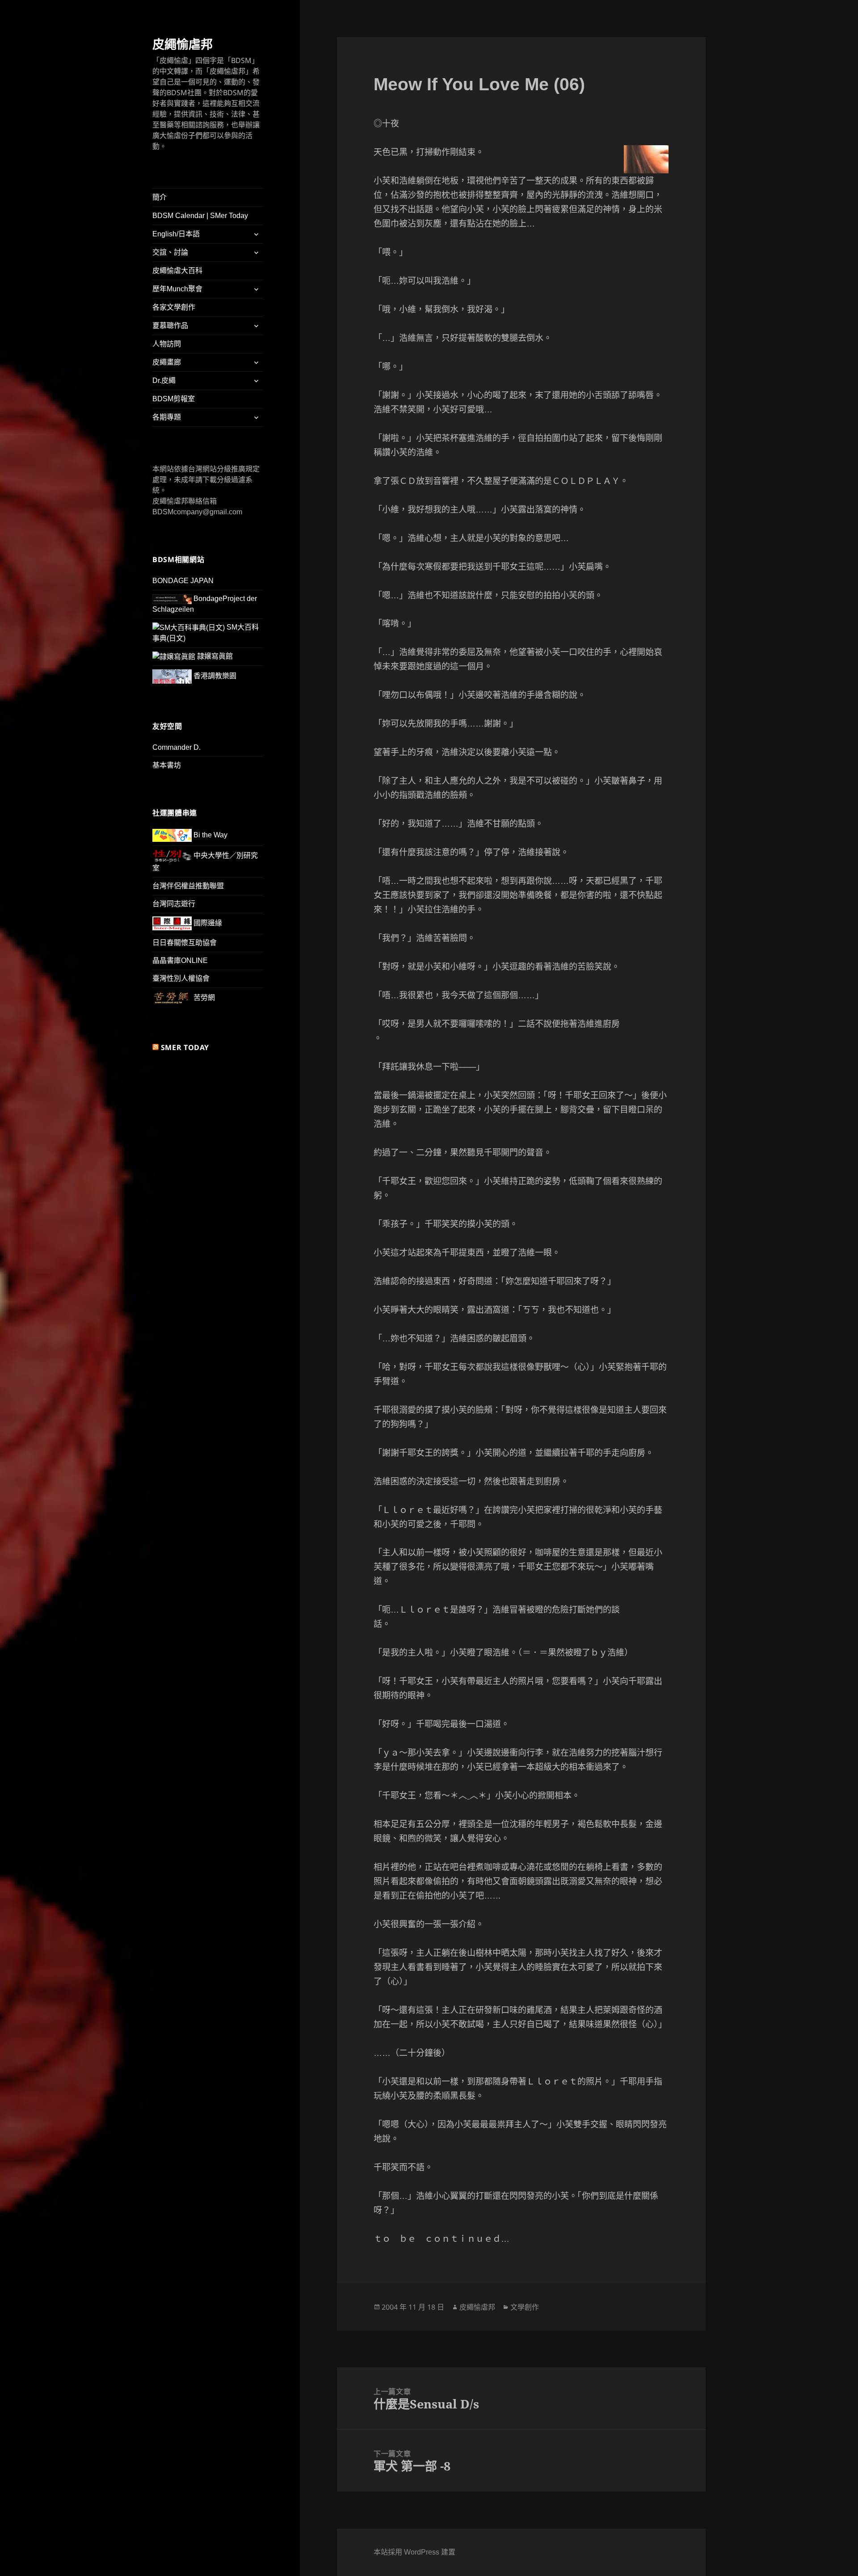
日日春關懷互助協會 (185, 943)
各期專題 (167, 417)
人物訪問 (167, 344)
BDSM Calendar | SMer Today (200, 216)
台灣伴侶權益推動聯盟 (188, 886)
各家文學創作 (174, 307)
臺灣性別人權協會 (181, 978)
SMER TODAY (185, 1047)
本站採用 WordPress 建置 (414, 2552)
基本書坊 (167, 765)
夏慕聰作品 (170, 326)
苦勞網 (203, 998)
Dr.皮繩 (164, 380)
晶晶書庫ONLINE (180, 960)
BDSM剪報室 (174, 399)
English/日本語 (176, 234)
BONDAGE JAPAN (183, 581)
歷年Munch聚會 (177, 289)
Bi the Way (210, 835)
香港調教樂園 (214, 676)
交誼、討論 (170, 252)
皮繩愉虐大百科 (177, 271)
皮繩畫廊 (167, 362)
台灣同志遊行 (174, 904)
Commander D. (177, 747)
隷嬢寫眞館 (214, 656)
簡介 (160, 197)
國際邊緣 (207, 923)
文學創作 (525, 2307)
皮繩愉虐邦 (183, 44)
